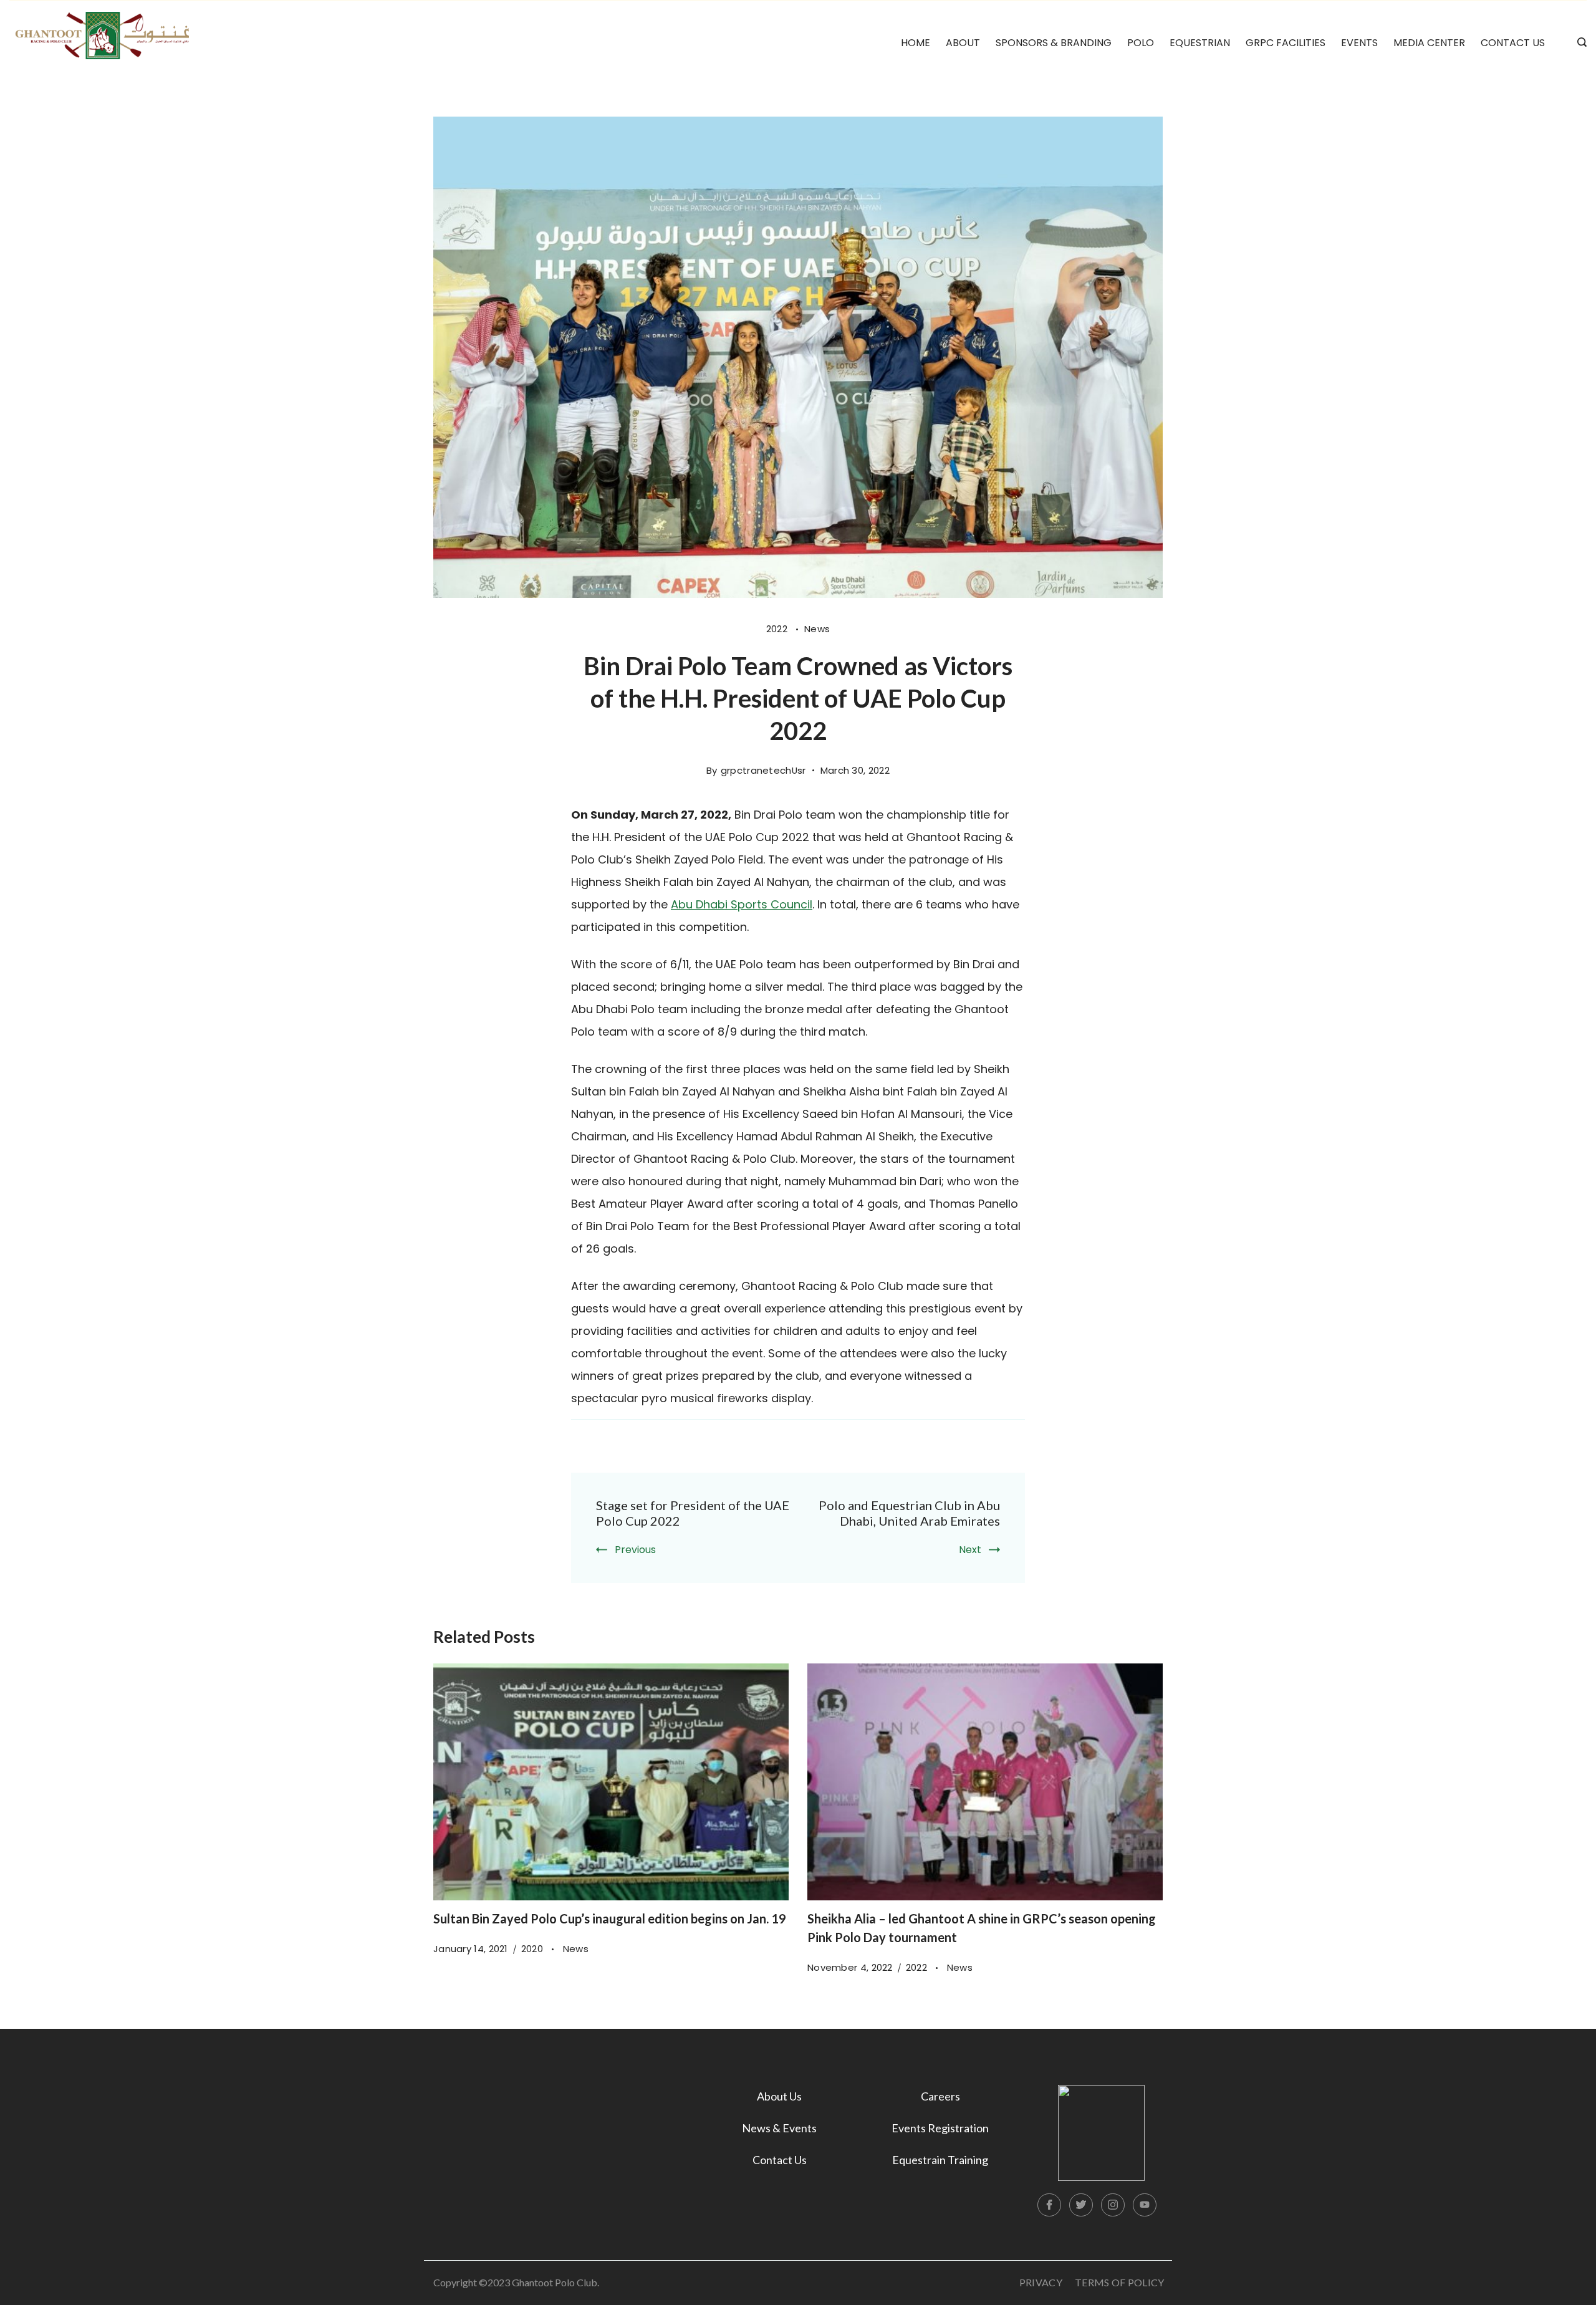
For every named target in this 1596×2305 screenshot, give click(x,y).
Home (916, 43)
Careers (940, 2096)
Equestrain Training (940, 2160)
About (963, 43)
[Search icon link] (1579, 43)
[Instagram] (1113, 2205)
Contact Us (1513, 43)
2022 (778, 629)
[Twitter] (1081, 2205)
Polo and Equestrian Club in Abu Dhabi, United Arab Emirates (909, 1513)
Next (970, 1550)
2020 (534, 1949)
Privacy (1041, 2282)
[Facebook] (1049, 2205)
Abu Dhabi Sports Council (742, 904)
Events (1359, 43)
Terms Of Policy (1120, 2282)
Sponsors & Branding (1054, 43)
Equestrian (1200, 43)
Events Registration (940, 2128)
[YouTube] (1145, 2205)
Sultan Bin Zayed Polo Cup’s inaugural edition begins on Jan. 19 (610, 1918)
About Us (779, 2096)
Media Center (1429, 43)
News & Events (779, 2128)
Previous (635, 1550)
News (817, 629)
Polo (1141, 43)
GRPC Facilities (1286, 43)
